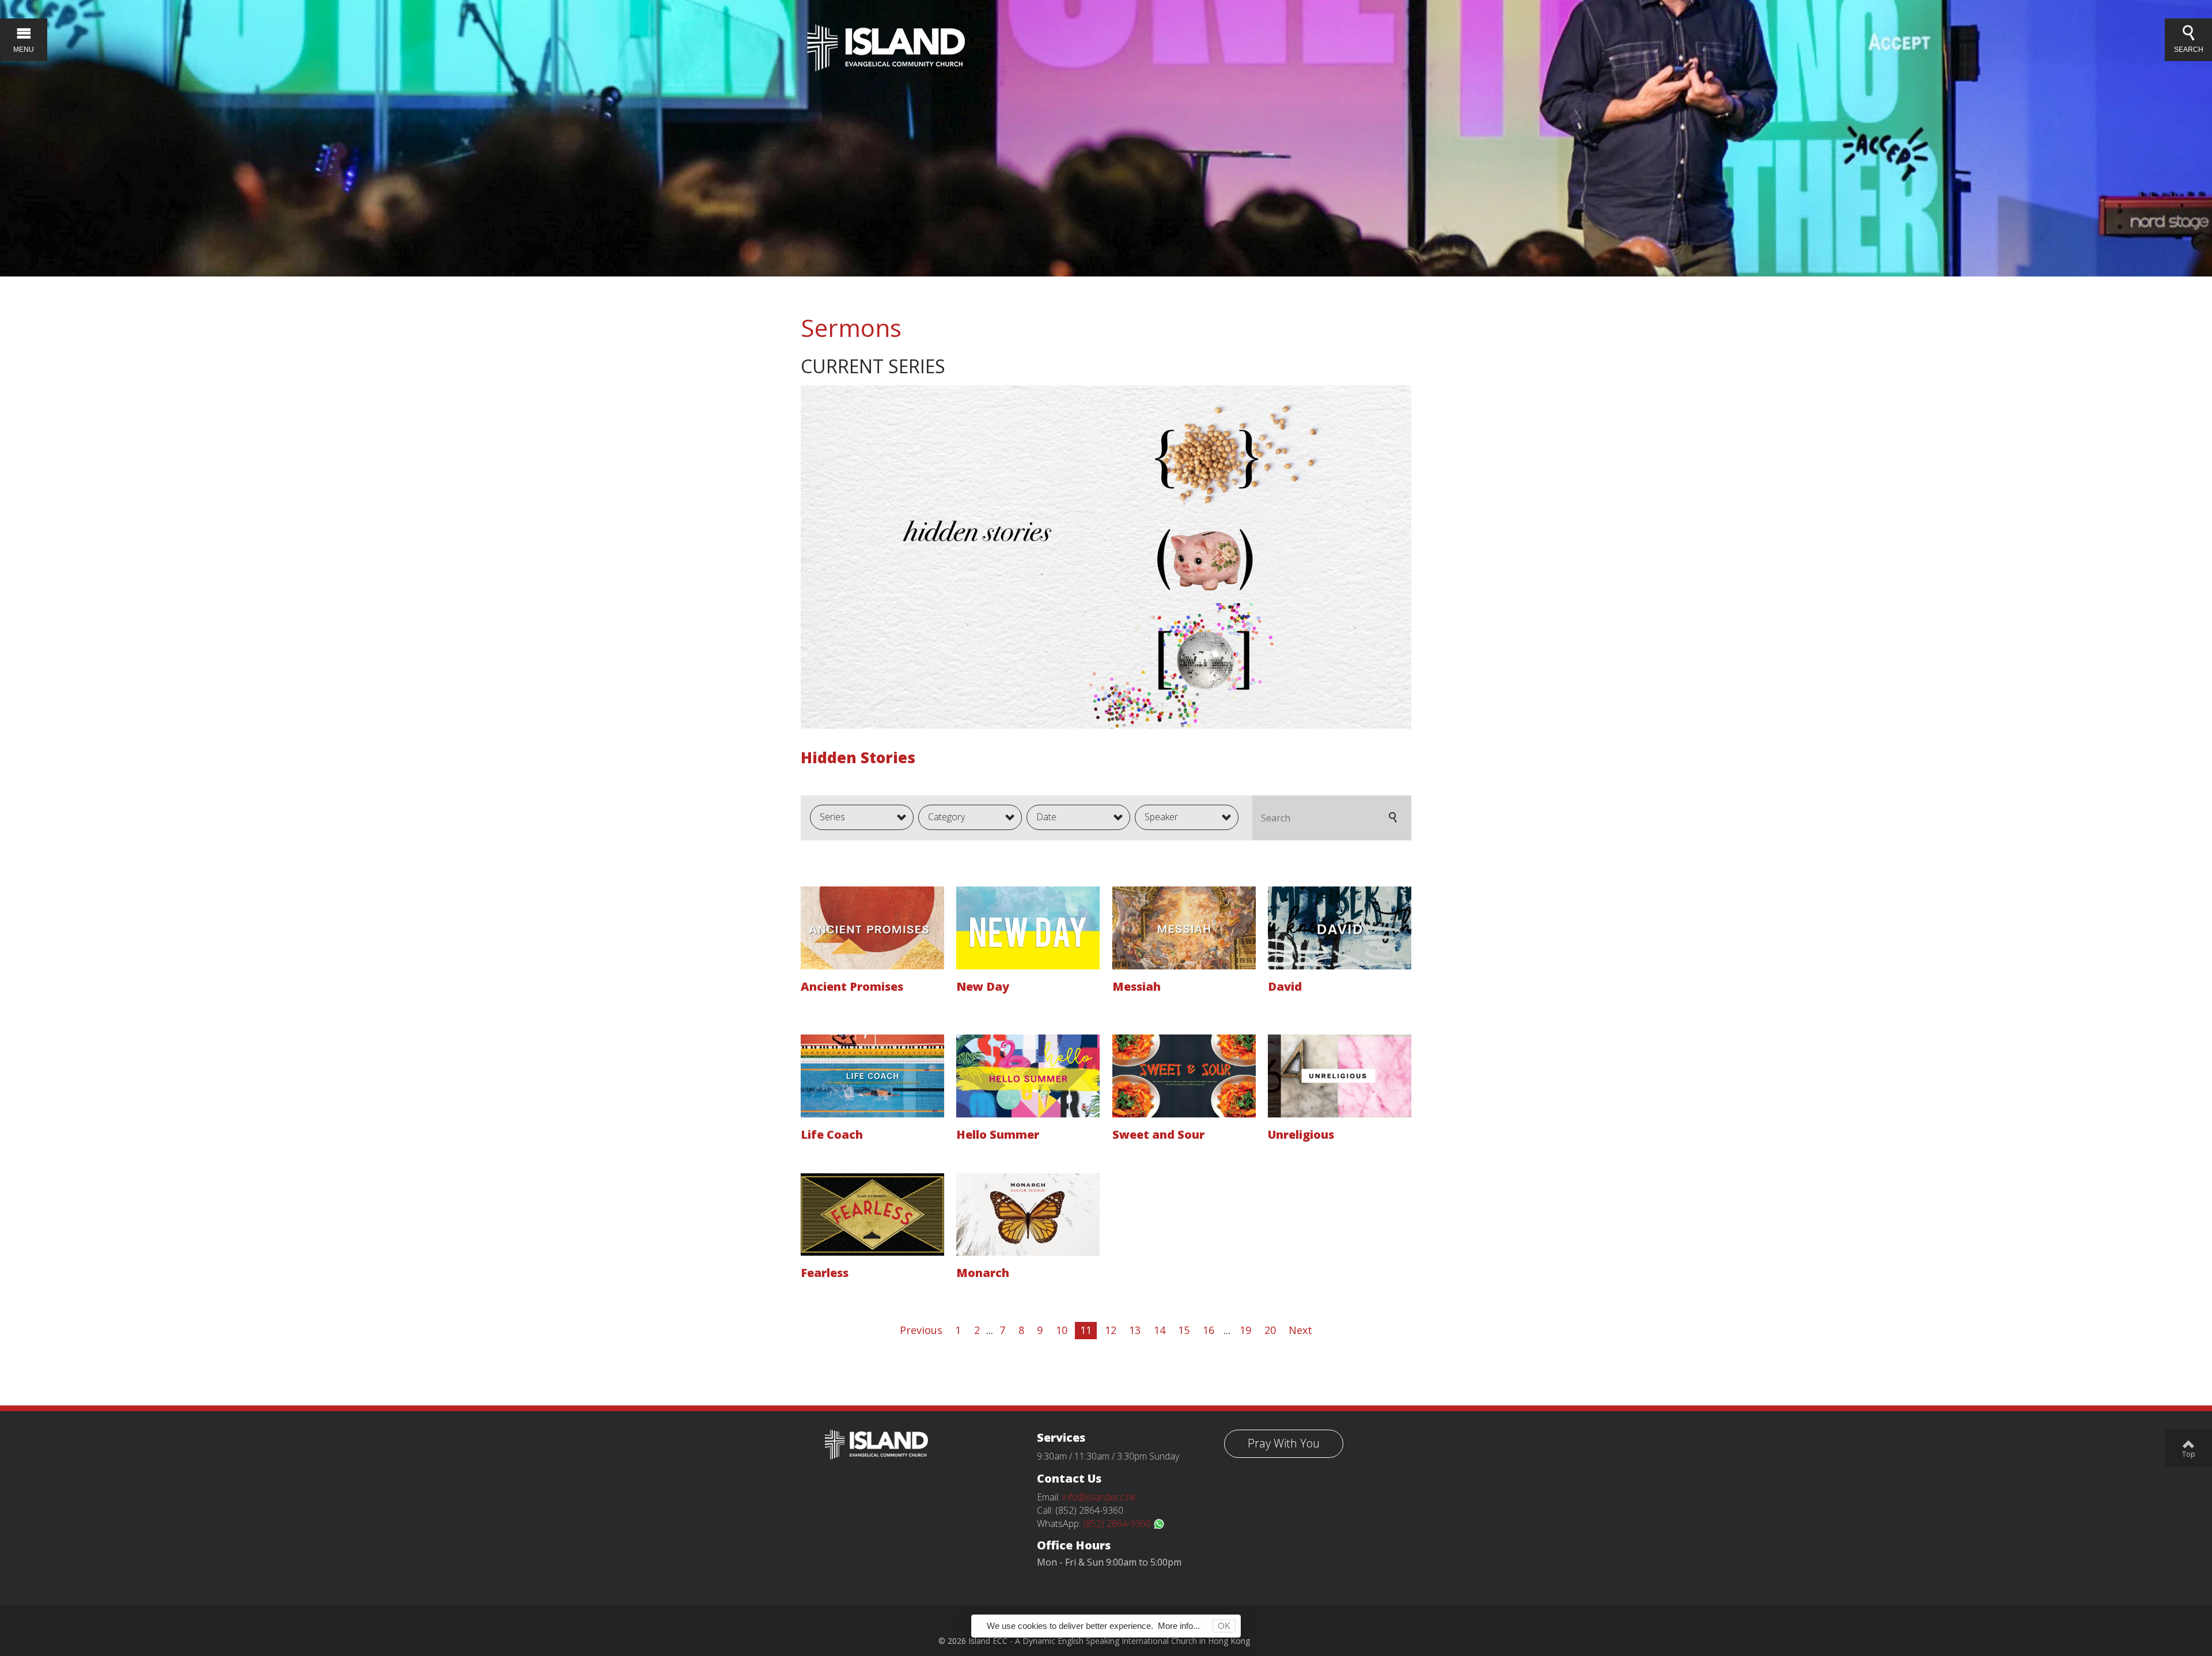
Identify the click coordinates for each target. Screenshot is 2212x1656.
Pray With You (1284, 1443)
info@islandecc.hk (1099, 1497)
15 (1184, 1330)
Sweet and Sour (1158, 1134)
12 (1111, 1330)
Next (1300, 1330)
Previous (921, 1330)
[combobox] (862, 817)
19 (1245, 1330)
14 (1160, 1330)
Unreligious (1301, 1134)
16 (1209, 1330)
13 (1135, 1330)
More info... (1179, 1626)
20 (1270, 1330)
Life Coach (832, 1134)
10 (1062, 1330)
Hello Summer (998, 1134)
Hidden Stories (858, 757)
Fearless (825, 1273)
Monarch (983, 1273)
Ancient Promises (852, 986)
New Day (983, 986)
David (1285, 986)
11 (1086, 1330)
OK (1224, 1626)
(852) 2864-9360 (1118, 1524)
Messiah (1137, 986)
